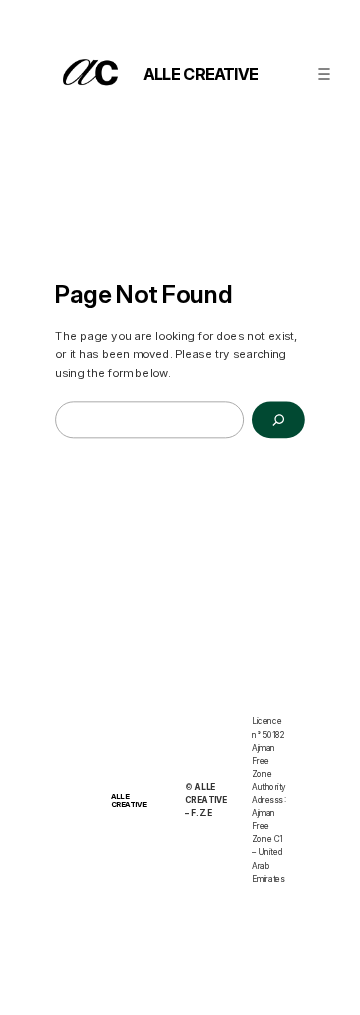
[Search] (278, 420)
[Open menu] (323, 73)
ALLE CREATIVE (201, 73)
